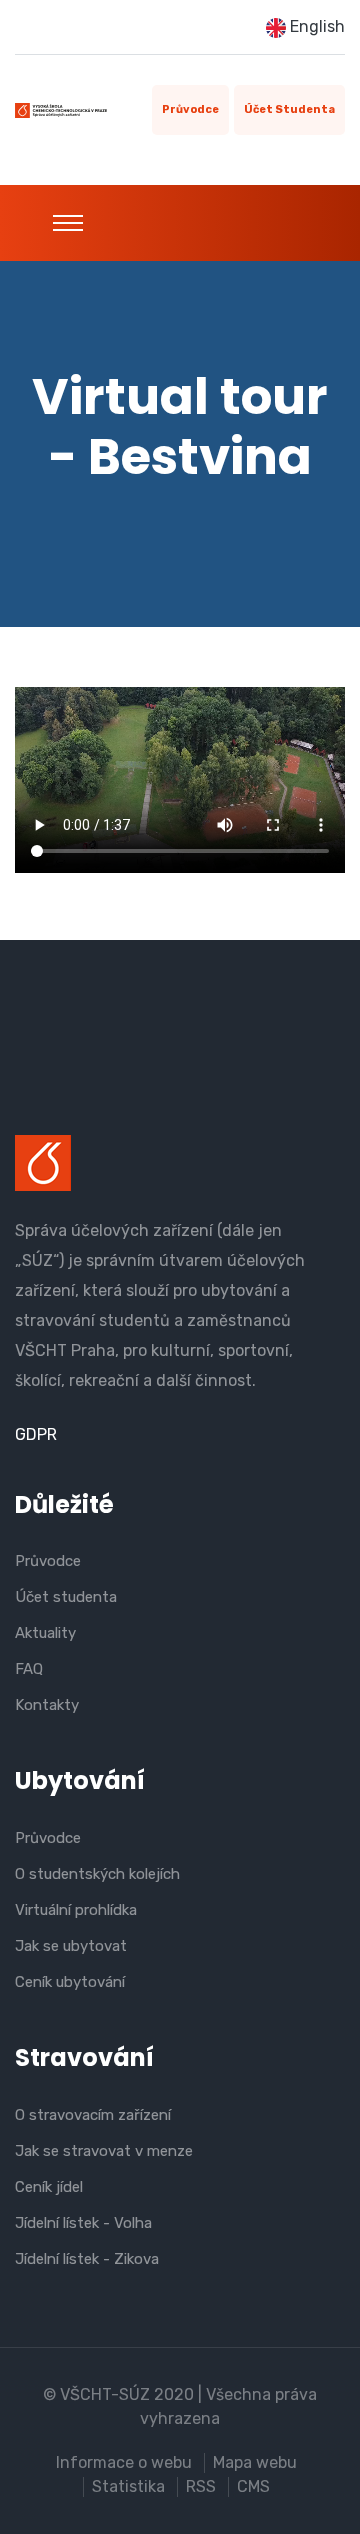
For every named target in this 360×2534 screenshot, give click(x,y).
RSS (201, 2486)
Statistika (128, 2486)
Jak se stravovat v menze (104, 2151)
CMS (253, 2486)
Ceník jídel (49, 2187)
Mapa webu (255, 2462)
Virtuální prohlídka (76, 1910)
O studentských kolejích (97, 1874)
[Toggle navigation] (68, 223)
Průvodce (190, 109)
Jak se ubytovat (71, 1946)
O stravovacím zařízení (93, 2115)
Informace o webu (124, 2462)
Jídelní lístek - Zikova (87, 2259)
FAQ (29, 1669)
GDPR (36, 1434)
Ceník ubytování (70, 1982)
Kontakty (47, 1705)
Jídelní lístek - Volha (83, 2223)
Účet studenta (289, 109)
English (315, 26)
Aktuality (45, 1633)
